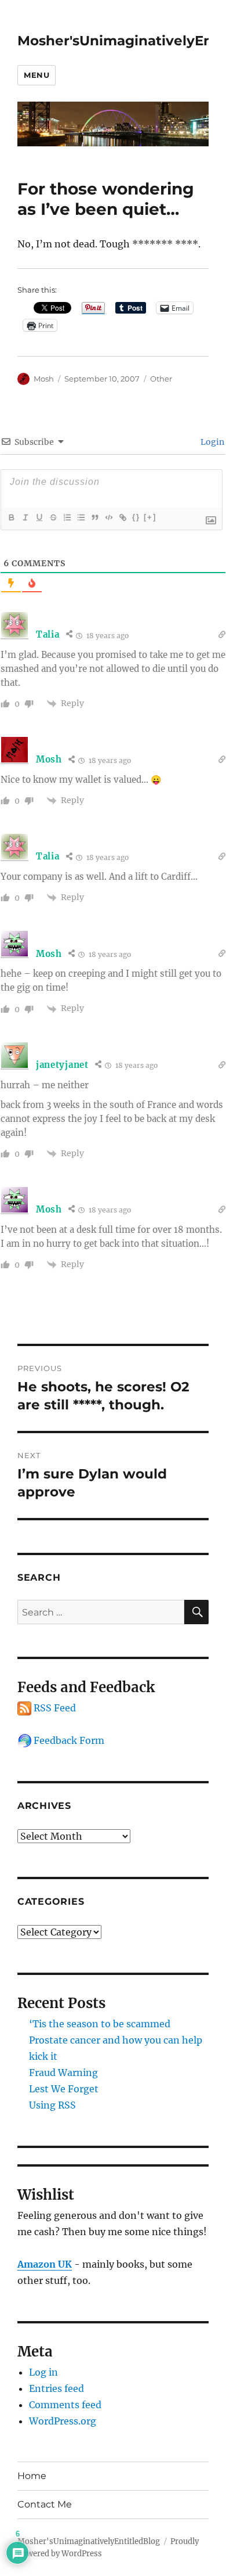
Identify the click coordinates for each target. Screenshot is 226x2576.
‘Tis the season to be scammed (100, 2024)
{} (136, 517)
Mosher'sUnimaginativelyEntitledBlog (89, 2541)
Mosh (44, 379)
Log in (43, 2372)
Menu (37, 75)
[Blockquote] (94, 517)
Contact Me (45, 2504)
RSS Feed (54, 1708)
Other (161, 379)
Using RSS (52, 2105)
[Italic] (25, 517)
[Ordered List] (67, 517)
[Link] (122, 517)
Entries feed (57, 2388)
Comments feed (65, 2405)
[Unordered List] (81, 517)
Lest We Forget (64, 2089)
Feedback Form (68, 1740)
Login (212, 442)
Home (32, 2476)
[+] (150, 517)
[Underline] (39, 517)
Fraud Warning (63, 2073)
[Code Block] (108, 517)
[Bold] (11, 517)
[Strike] (53, 517)
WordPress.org (63, 2421)
